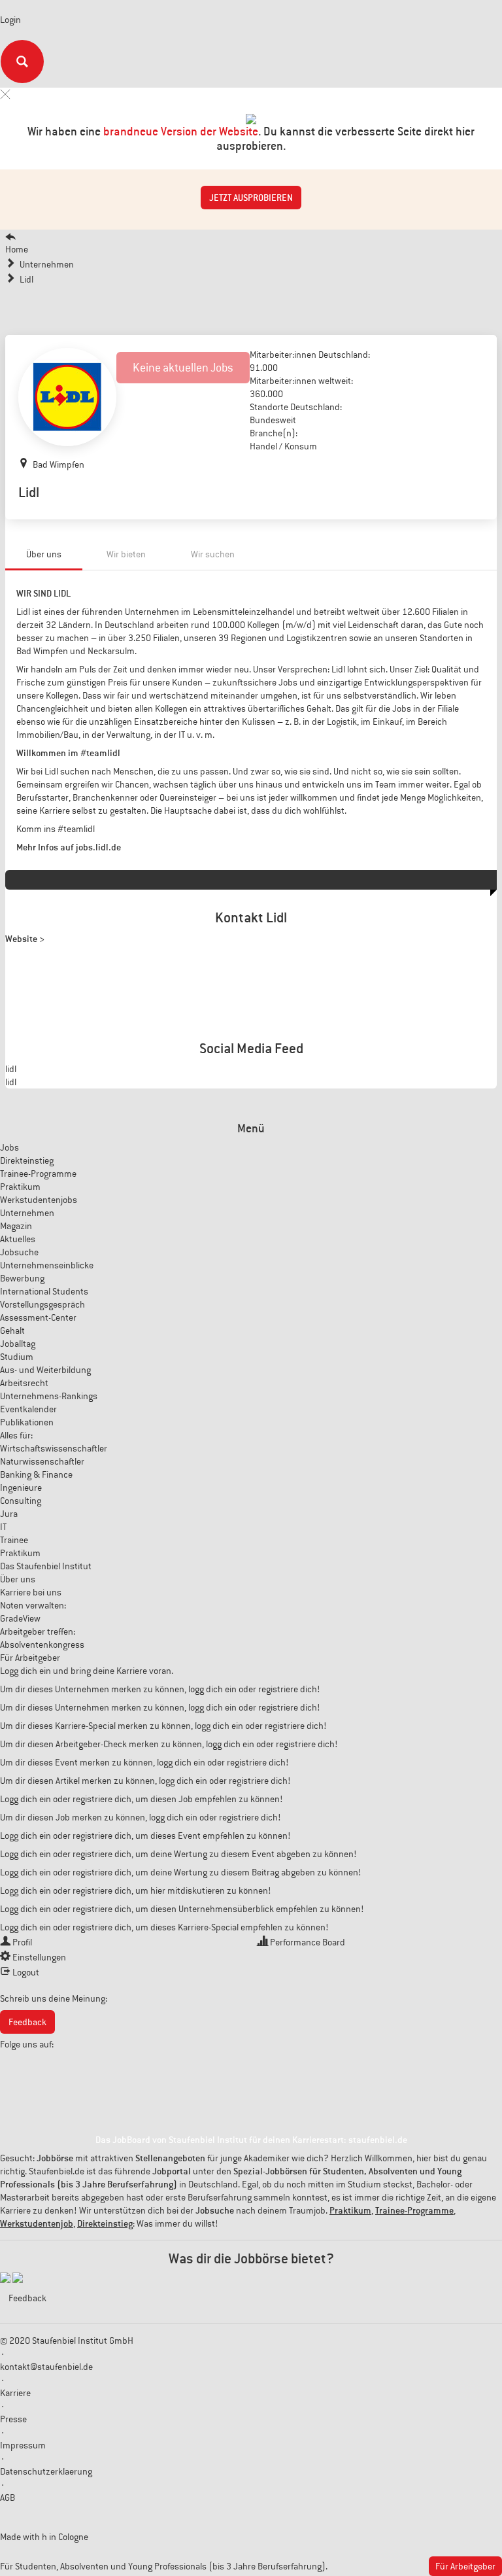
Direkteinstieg (27, 1160)
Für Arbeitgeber (30, 1658)
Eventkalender (28, 1409)
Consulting (21, 1501)
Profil (22, 1942)
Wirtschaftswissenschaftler (54, 1448)
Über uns (44, 554)
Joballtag (18, 1344)
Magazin (16, 1226)
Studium (17, 1357)
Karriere (15, 2393)
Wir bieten (126, 554)
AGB (8, 2498)
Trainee (14, 1540)
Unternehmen (27, 1213)
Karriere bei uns (31, 1592)
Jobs (9, 1147)
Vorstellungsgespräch (42, 1304)
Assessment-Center (38, 1317)
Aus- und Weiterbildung (45, 1370)
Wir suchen (213, 554)
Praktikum (20, 1187)
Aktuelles (18, 1239)
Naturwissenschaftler (42, 1461)
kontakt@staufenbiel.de (46, 2367)
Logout (26, 1972)
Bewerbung (22, 1278)
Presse (13, 2419)
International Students (44, 1291)
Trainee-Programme (38, 1174)
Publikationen (27, 1422)
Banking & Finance (36, 1474)
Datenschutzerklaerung (46, 2471)
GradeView (20, 1618)
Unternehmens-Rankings (49, 1396)
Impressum (23, 2445)
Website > (25, 939)
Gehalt (12, 1331)
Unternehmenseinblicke (47, 1265)
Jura (9, 1514)
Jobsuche (19, 1252)
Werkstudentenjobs (39, 1200)
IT (3, 1527)
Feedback (27, 2022)
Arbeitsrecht (24, 1383)
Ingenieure (21, 1488)
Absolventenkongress (42, 1645)
